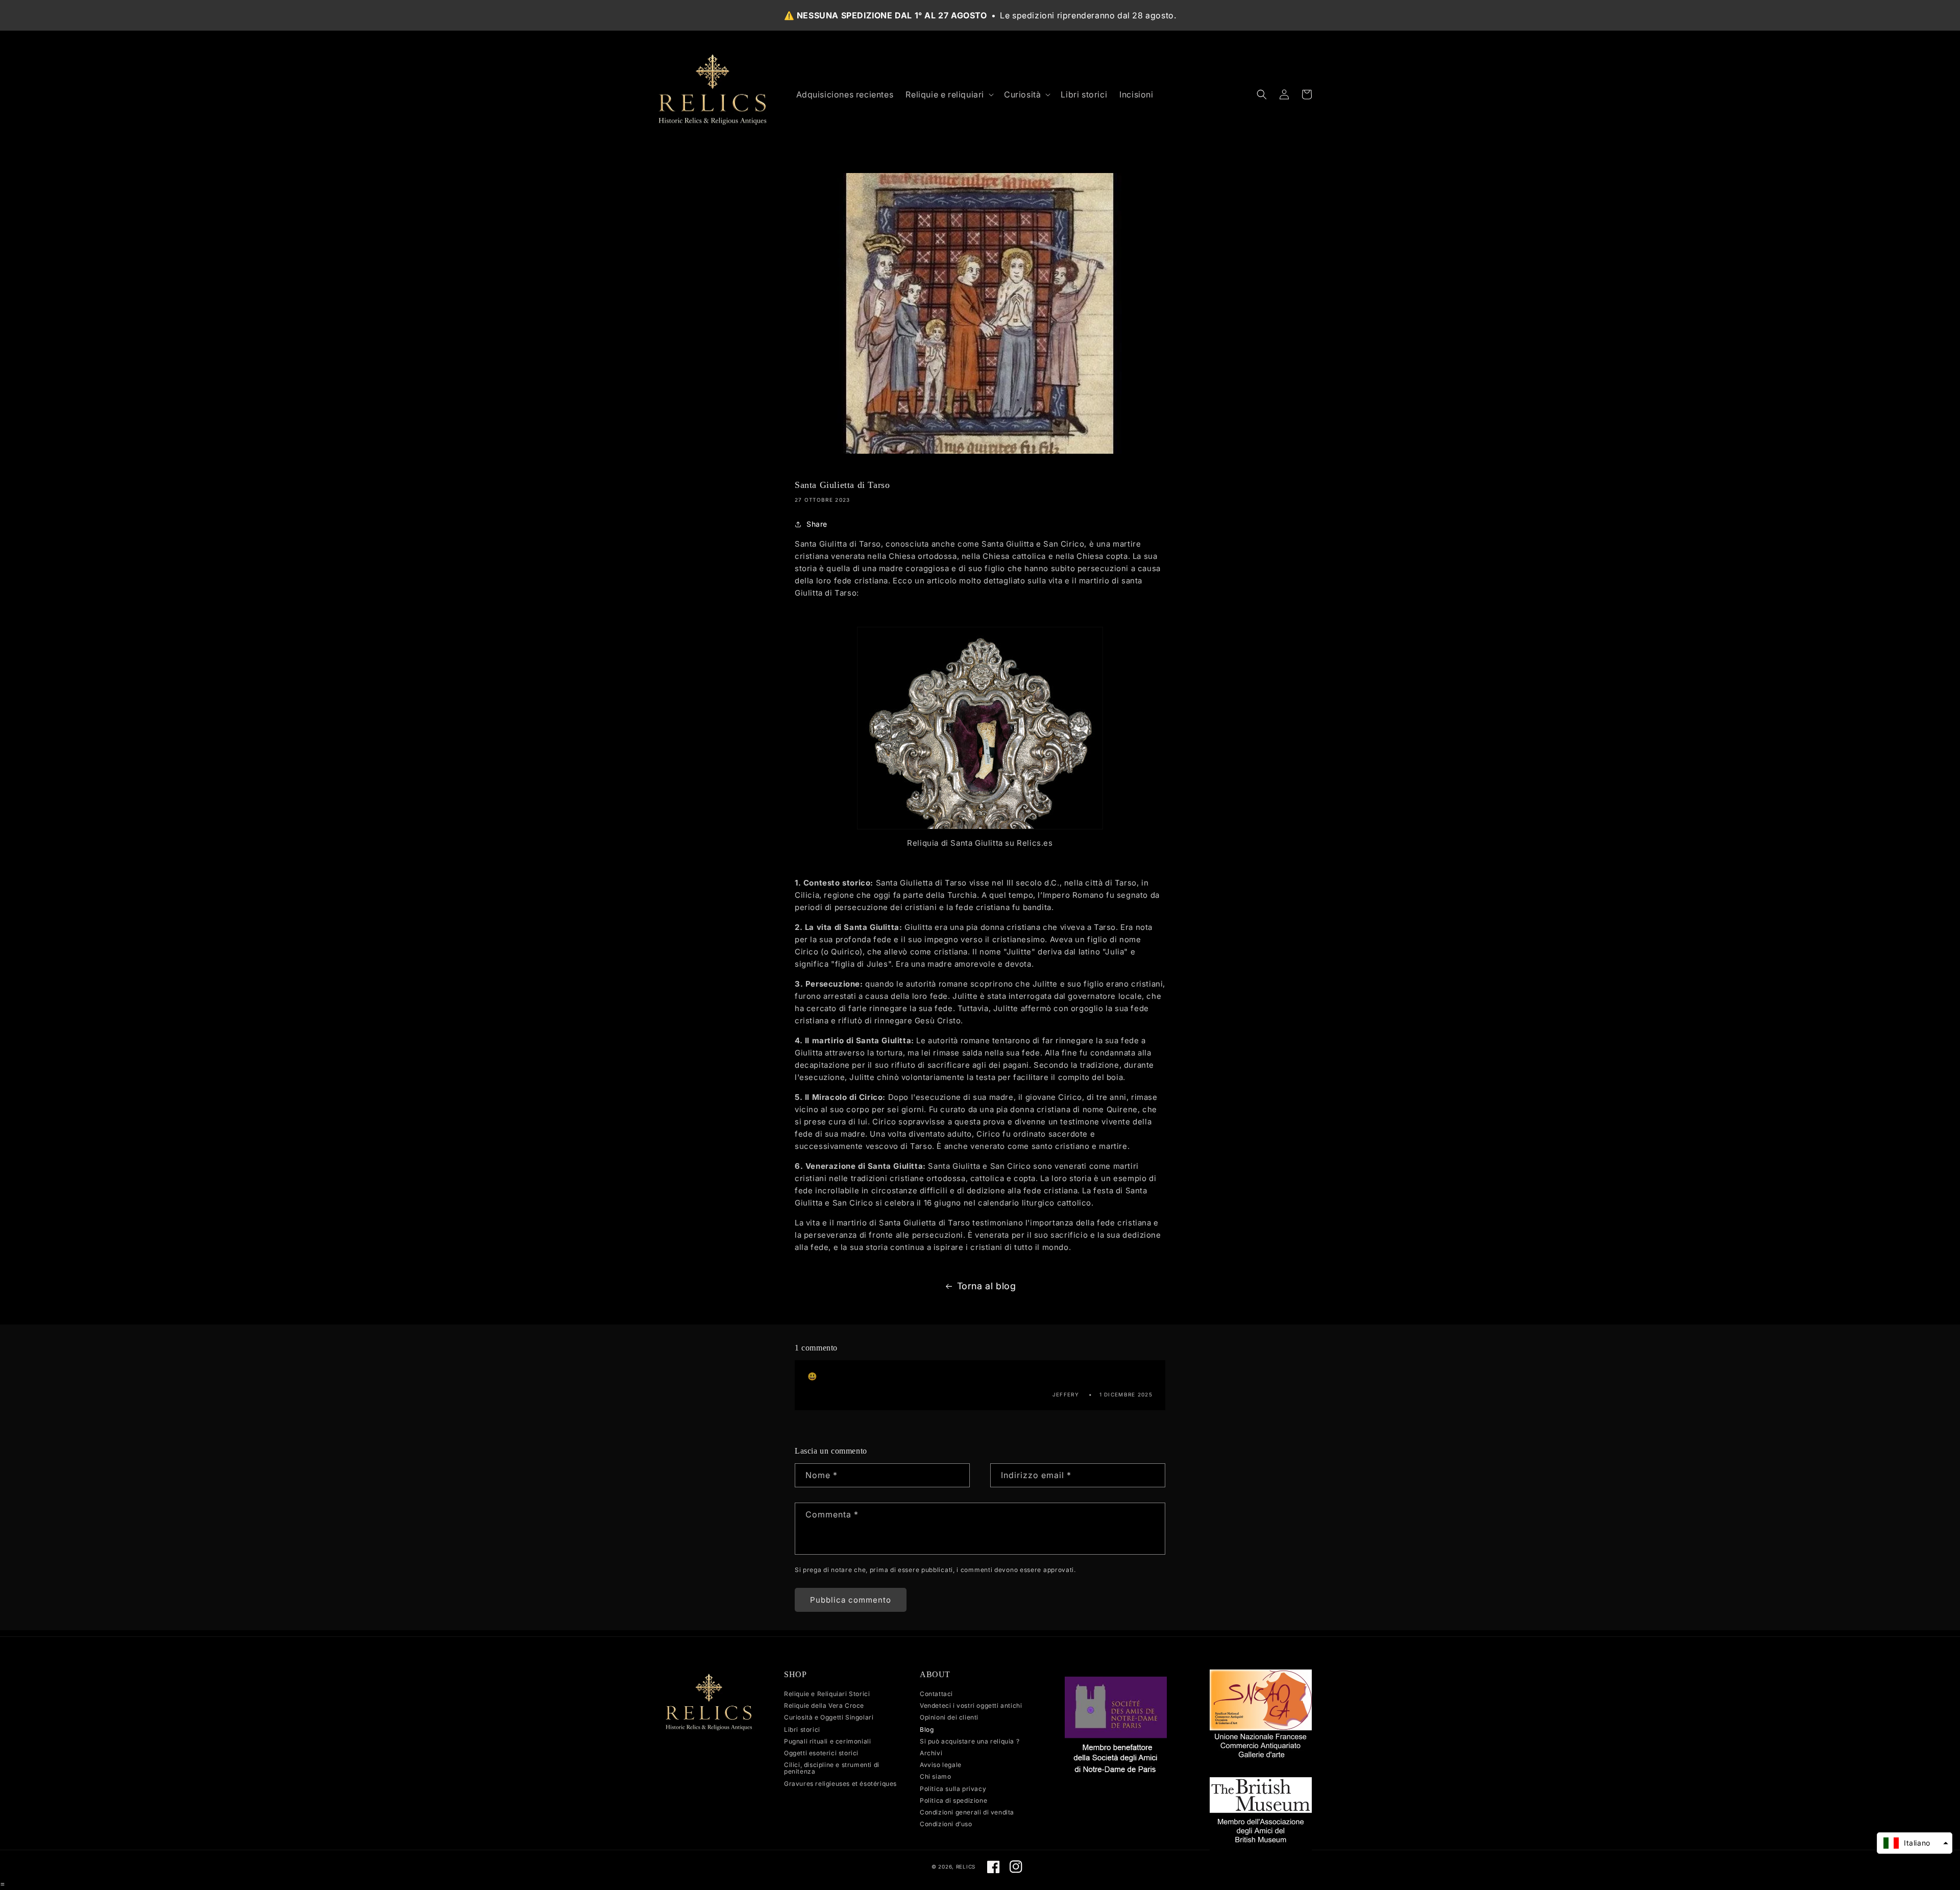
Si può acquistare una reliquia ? (970, 1741)
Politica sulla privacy (953, 1789)
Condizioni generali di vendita (967, 1812)
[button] (949, 95)
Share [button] (817, 524)
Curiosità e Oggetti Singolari (829, 1717)
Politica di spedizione (953, 1800)
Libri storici (802, 1729)
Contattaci (936, 1694)
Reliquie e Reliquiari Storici (827, 1694)
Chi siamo (935, 1776)
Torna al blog (987, 1286)
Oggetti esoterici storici (821, 1753)
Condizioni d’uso (946, 1824)
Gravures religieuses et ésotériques (840, 1784)
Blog (927, 1729)
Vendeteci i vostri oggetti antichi (971, 1705)
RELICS (966, 1867)
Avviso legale (941, 1765)
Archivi (931, 1753)
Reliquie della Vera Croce (824, 1705)
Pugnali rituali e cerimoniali (827, 1741)
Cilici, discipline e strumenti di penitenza (832, 1768)
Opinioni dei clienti (949, 1717)
